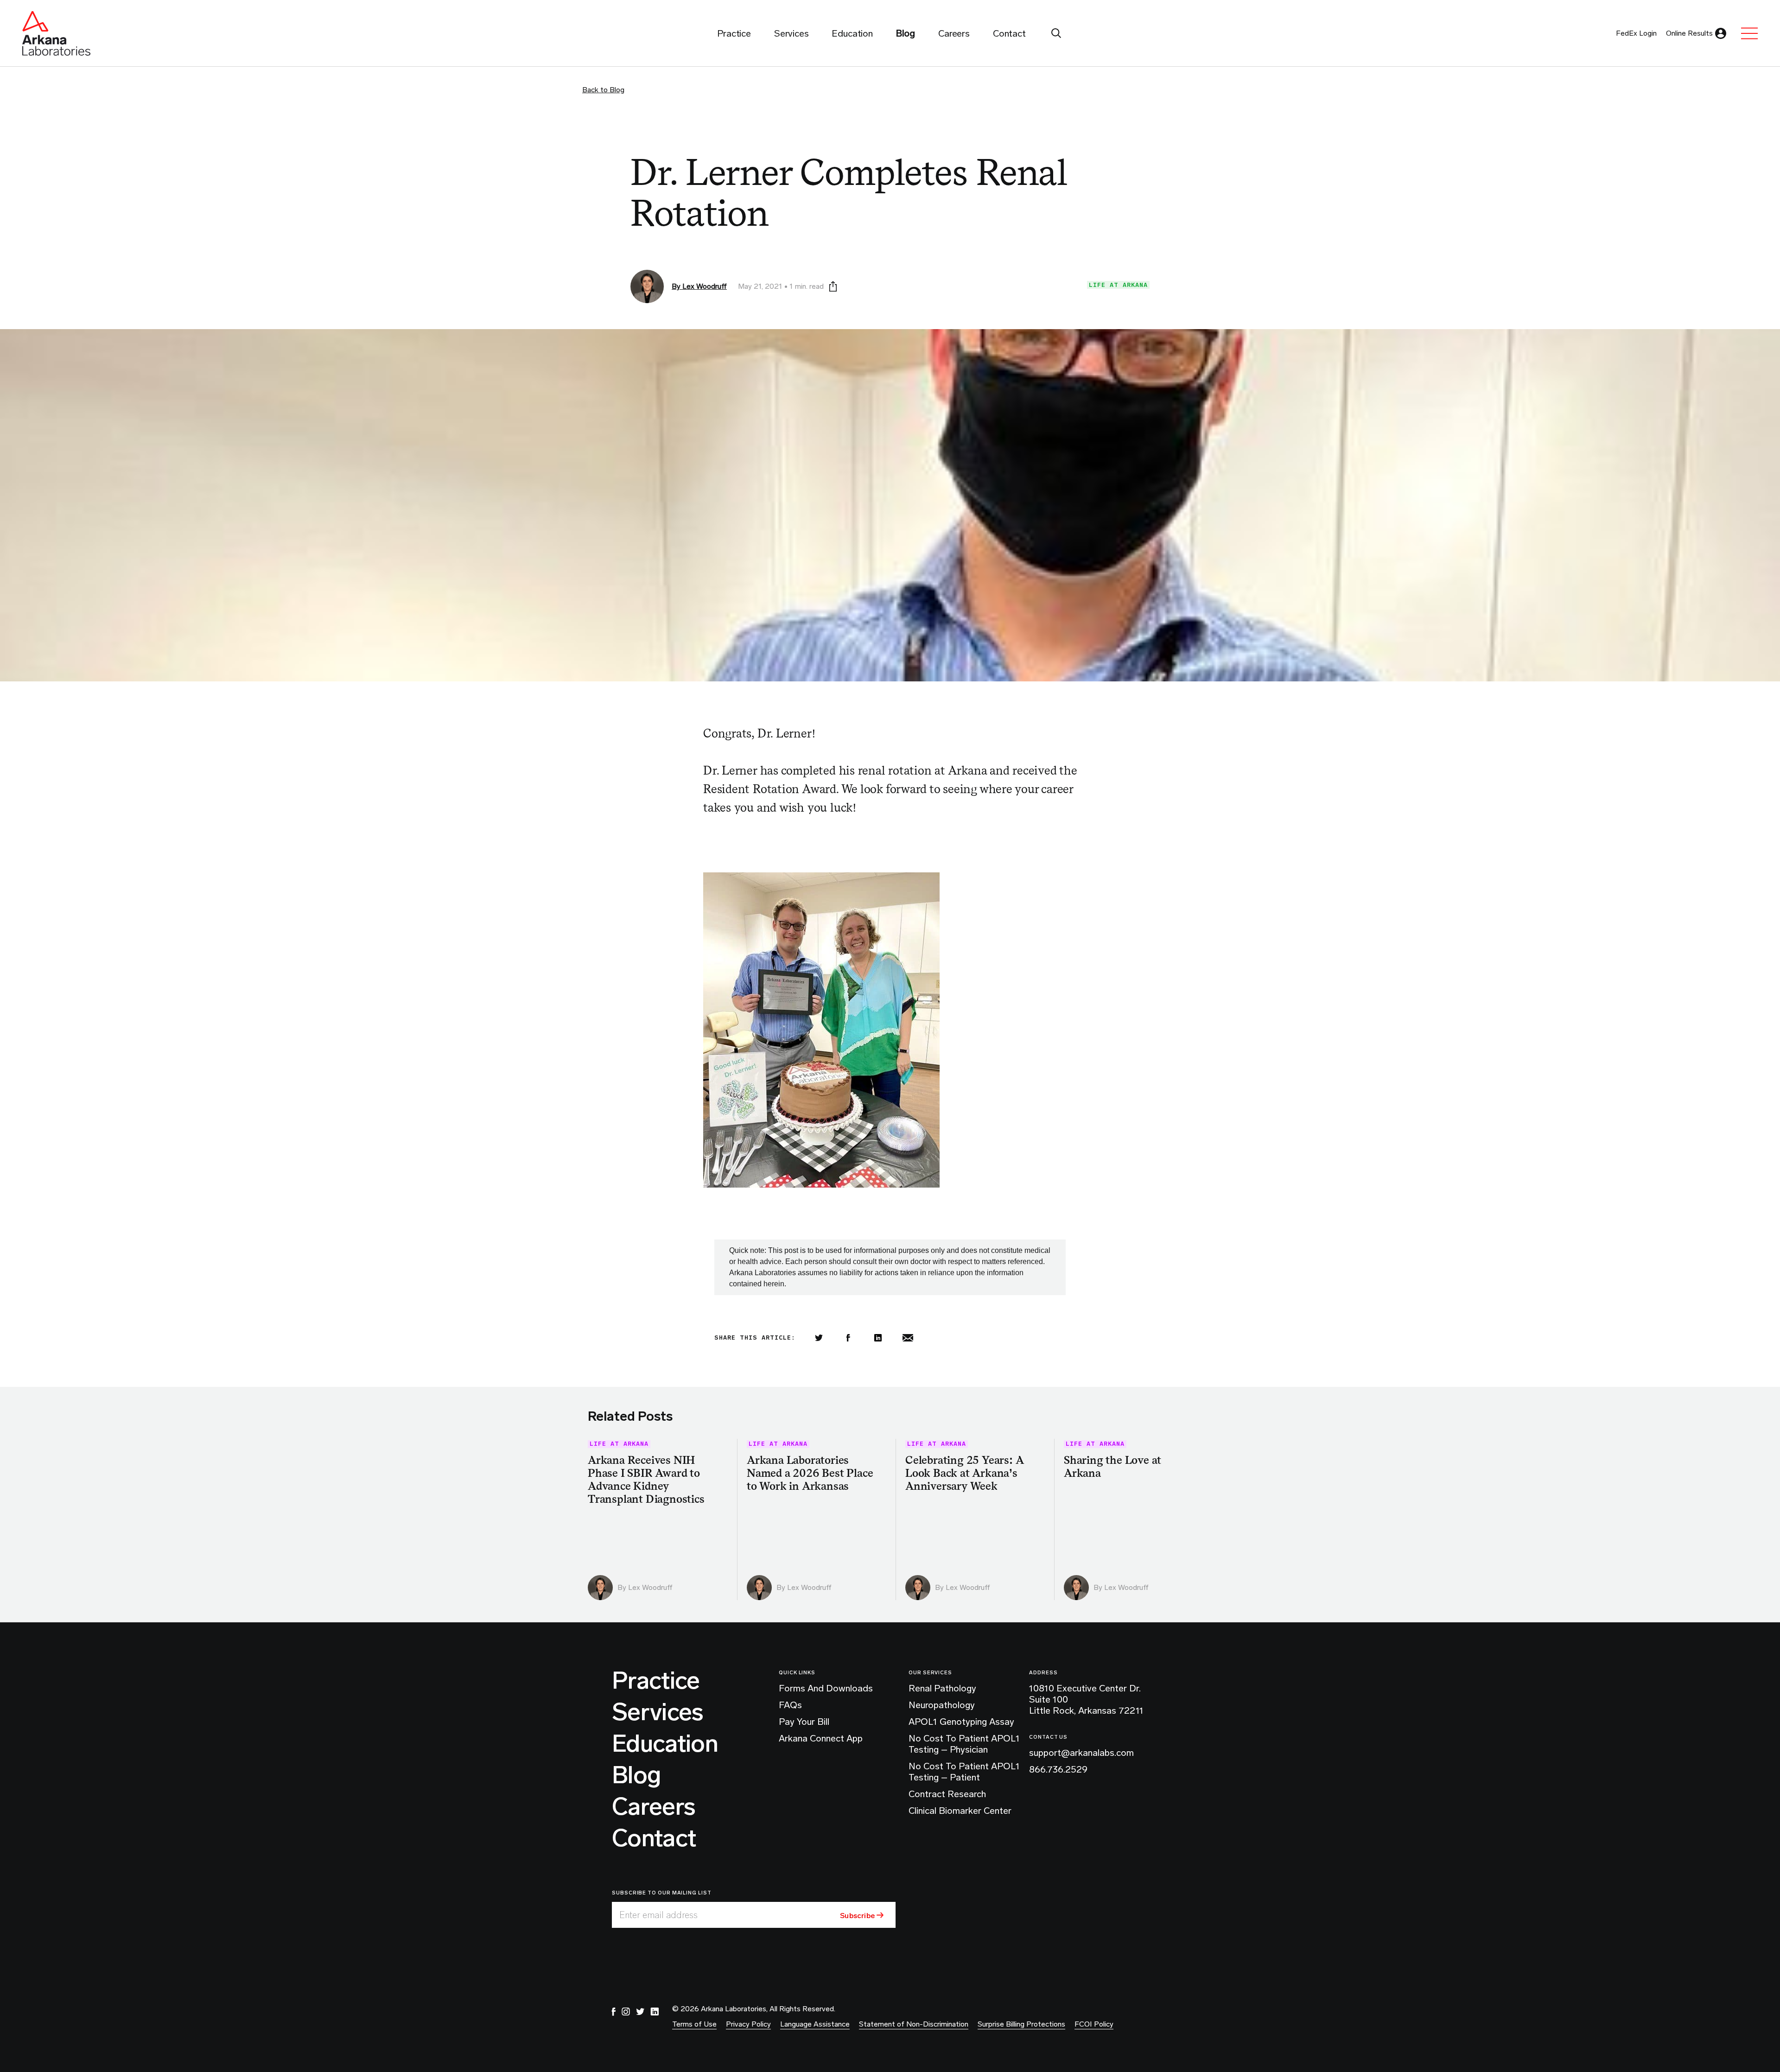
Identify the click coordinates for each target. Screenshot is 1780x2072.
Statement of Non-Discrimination (914, 2024)
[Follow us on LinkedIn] (655, 2012)
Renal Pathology (942, 1688)
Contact (654, 1838)
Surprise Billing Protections (1021, 2024)
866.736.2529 (1058, 1769)
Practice (656, 1681)
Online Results (1689, 33)
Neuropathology (942, 1705)
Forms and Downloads (826, 1688)
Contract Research (947, 1794)
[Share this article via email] (908, 1338)
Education (665, 1744)
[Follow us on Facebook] (614, 2012)
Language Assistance (815, 2024)
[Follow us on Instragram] (626, 2012)
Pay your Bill (804, 1722)
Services (658, 1712)
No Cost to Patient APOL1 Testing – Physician (964, 1744)
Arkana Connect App (821, 1738)
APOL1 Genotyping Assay (961, 1722)
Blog (636, 1775)
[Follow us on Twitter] (640, 2012)
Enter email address (658, 1915)
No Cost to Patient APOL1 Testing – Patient (964, 1772)
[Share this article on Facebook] (848, 1338)
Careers (654, 1807)
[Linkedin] (878, 1338)
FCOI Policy (1094, 2024)
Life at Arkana (1118, 285)
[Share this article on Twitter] (819, 1338)
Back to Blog (603, 90)
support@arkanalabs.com (1081, 1753)
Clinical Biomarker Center (960, 1811)
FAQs (790, 1705)
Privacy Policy (748, 2024)
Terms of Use (694, 2024)
